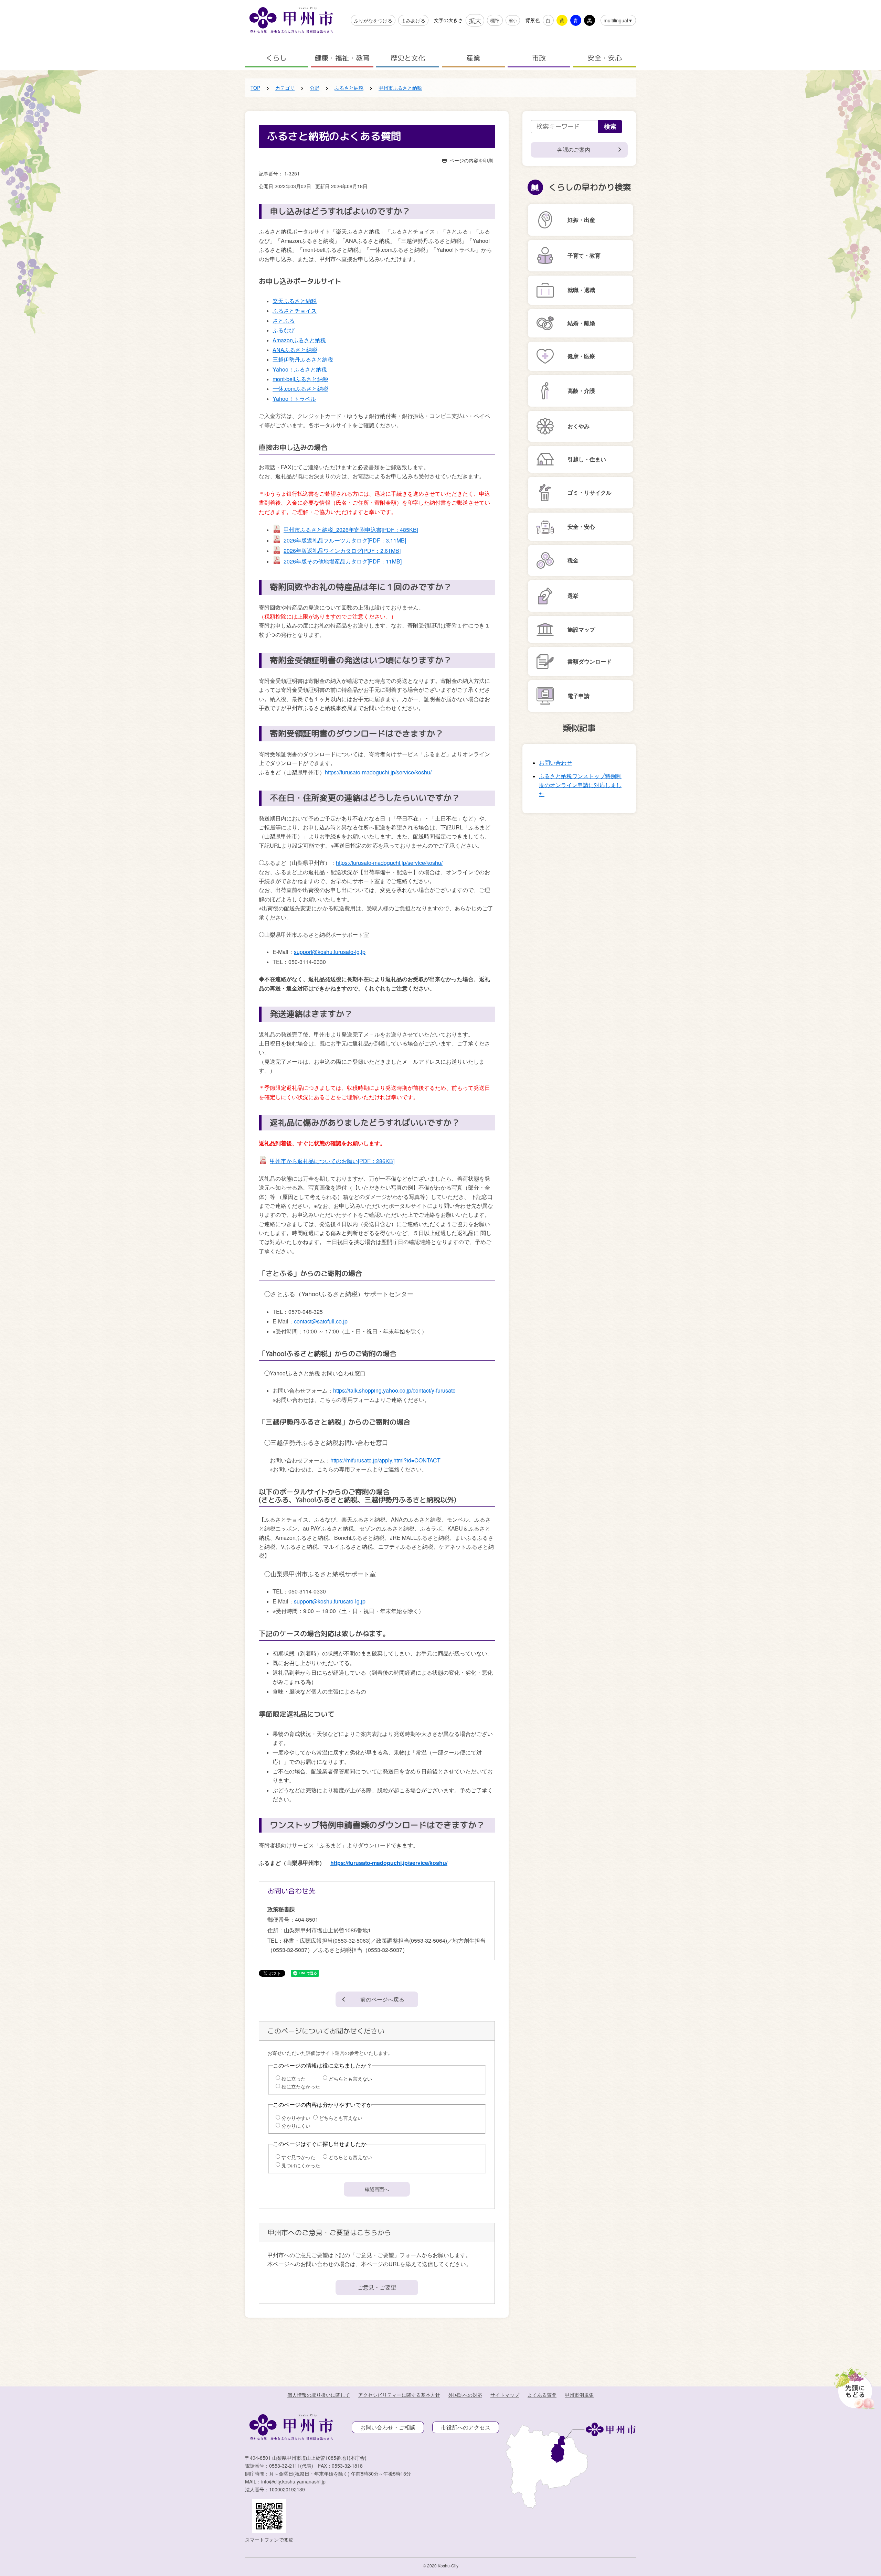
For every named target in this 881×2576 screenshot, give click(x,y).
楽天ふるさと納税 (295, 301)
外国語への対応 (465, 2395)
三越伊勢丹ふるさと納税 (303, 359)
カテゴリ (285, 88)
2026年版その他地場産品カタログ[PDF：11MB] (343, 561)
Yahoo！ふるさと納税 (300, 369)
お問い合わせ (555, 763)
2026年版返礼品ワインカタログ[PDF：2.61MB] (342, 551)
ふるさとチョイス (295, 310)
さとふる (284, 320)
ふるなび (284, 330)
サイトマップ (505, 2395)
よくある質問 (542, 2395)
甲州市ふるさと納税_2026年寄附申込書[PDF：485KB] (351, 530)
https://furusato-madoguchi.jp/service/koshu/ (378, 772)
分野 (315, 88)
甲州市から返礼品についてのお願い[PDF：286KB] (332, 1161)
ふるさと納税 (349, 88)
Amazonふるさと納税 (299, 340)
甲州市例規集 (579, 2395)
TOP (255, 88)
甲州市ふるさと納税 (400, 88)
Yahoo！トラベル (294, 399)
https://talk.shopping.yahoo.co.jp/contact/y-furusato (394, 1390)
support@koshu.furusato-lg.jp (330, 952)
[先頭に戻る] (853, 2386)
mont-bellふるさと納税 (300, 379)
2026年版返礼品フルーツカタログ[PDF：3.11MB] (345, 540)
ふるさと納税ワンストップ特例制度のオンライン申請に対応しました (580, 785)
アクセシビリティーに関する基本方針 (399, 2395)
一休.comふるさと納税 (300, 389)
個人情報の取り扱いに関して (319, 2395)
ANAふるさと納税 (295, 350)
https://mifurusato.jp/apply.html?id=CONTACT (385, 1460)
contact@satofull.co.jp (321, 1321)
